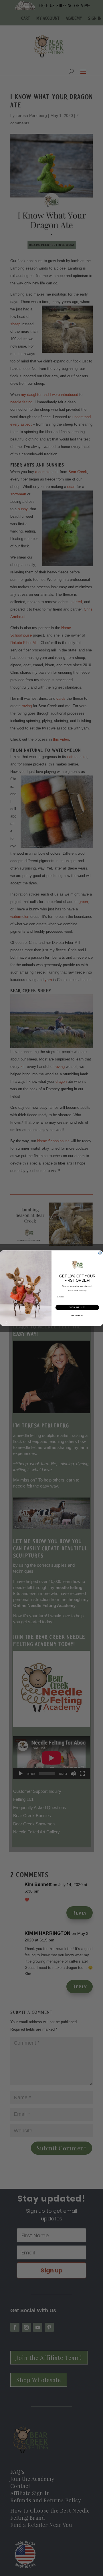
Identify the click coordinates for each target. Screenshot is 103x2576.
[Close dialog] (100, 1253)
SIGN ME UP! (77, 1307)
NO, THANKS (77, 1315)
